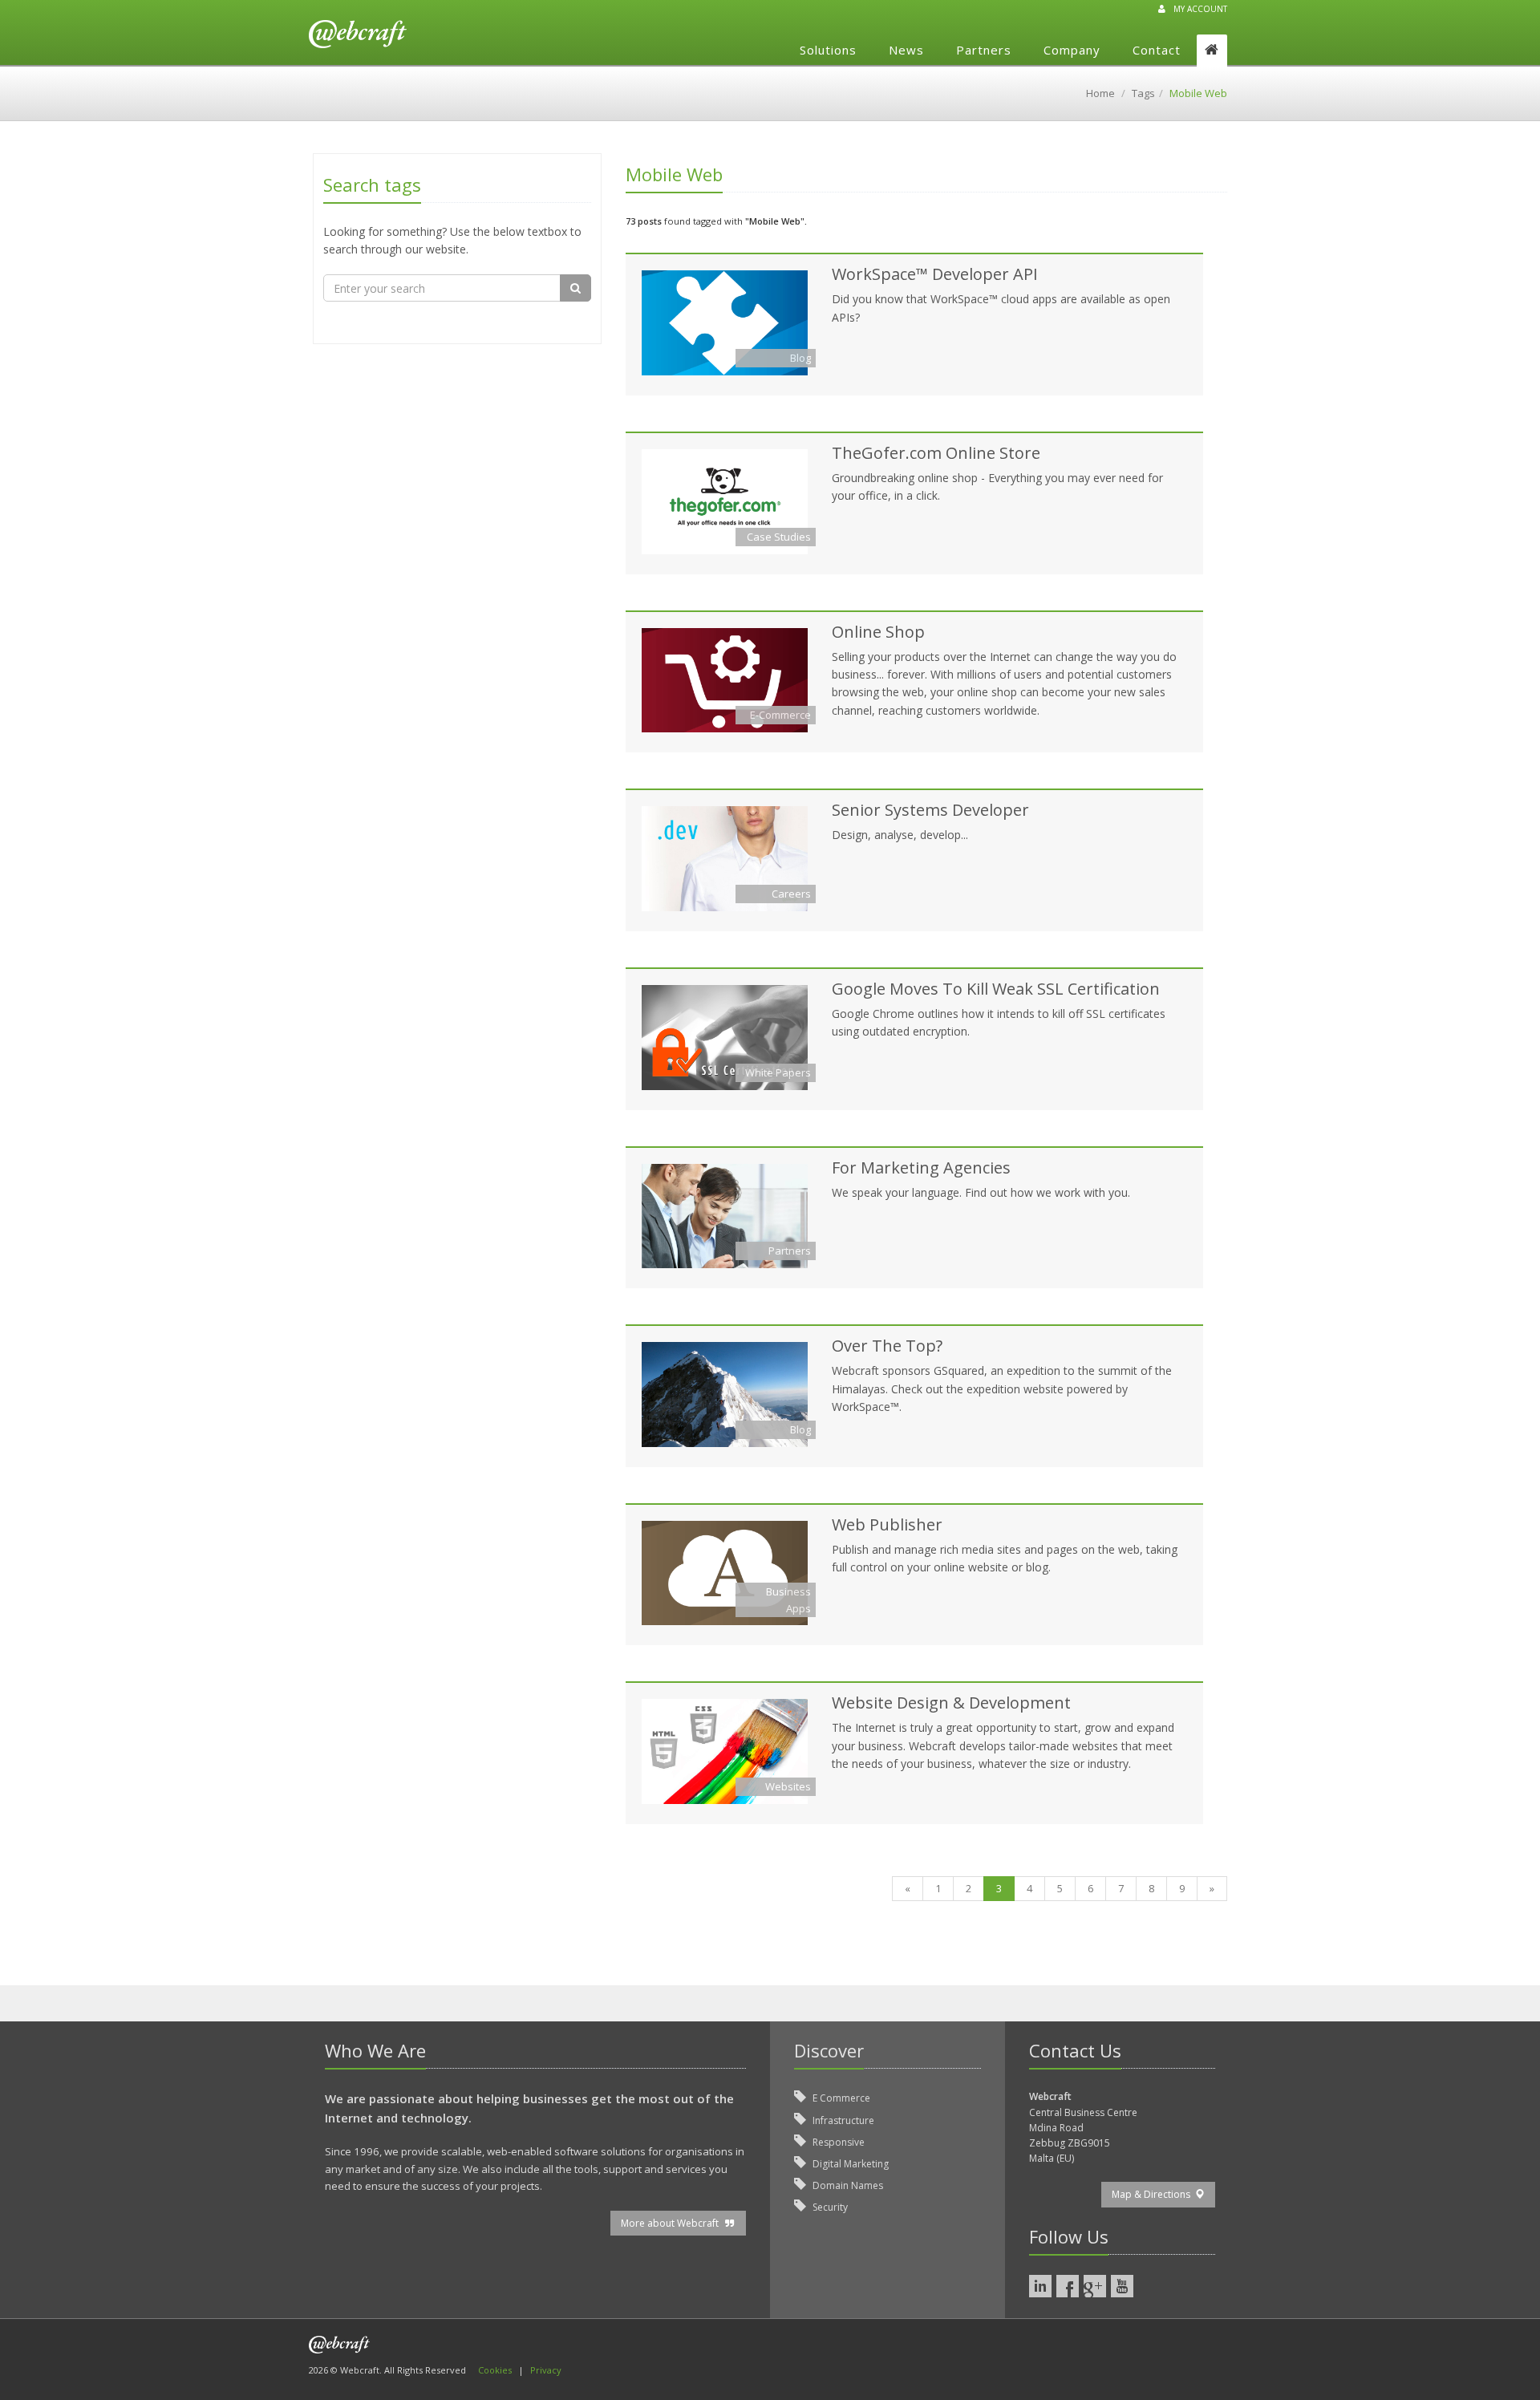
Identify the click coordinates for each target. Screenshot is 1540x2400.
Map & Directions (1153, 2194)
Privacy (546, 2370)
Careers (791, 894)
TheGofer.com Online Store (936, 453)
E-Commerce (780, 715)
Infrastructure (842, 2120)
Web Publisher (887, 1524)
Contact (1157, 50)
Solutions (828, 50)
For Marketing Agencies (921, 1168)
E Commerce (840, 2098)
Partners (984, 50)
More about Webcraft (672, 2223)
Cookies (495, 2370)
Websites (788, 1786)
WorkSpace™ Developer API (935, 274)
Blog (800, 358)
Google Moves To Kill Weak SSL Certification (996, 989)
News (906, 50)
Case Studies (779, 537)
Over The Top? (887, 1346)
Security (829, 2207)
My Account (1200, 9)
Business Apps (788, 1600)
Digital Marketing (849, 2164)
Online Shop (878, 632)
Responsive (837, 2142)
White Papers (778, 1072)
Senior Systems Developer (930, 810)
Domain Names (847, 2185)
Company (1072, 50)
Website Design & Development (951, 1703)
